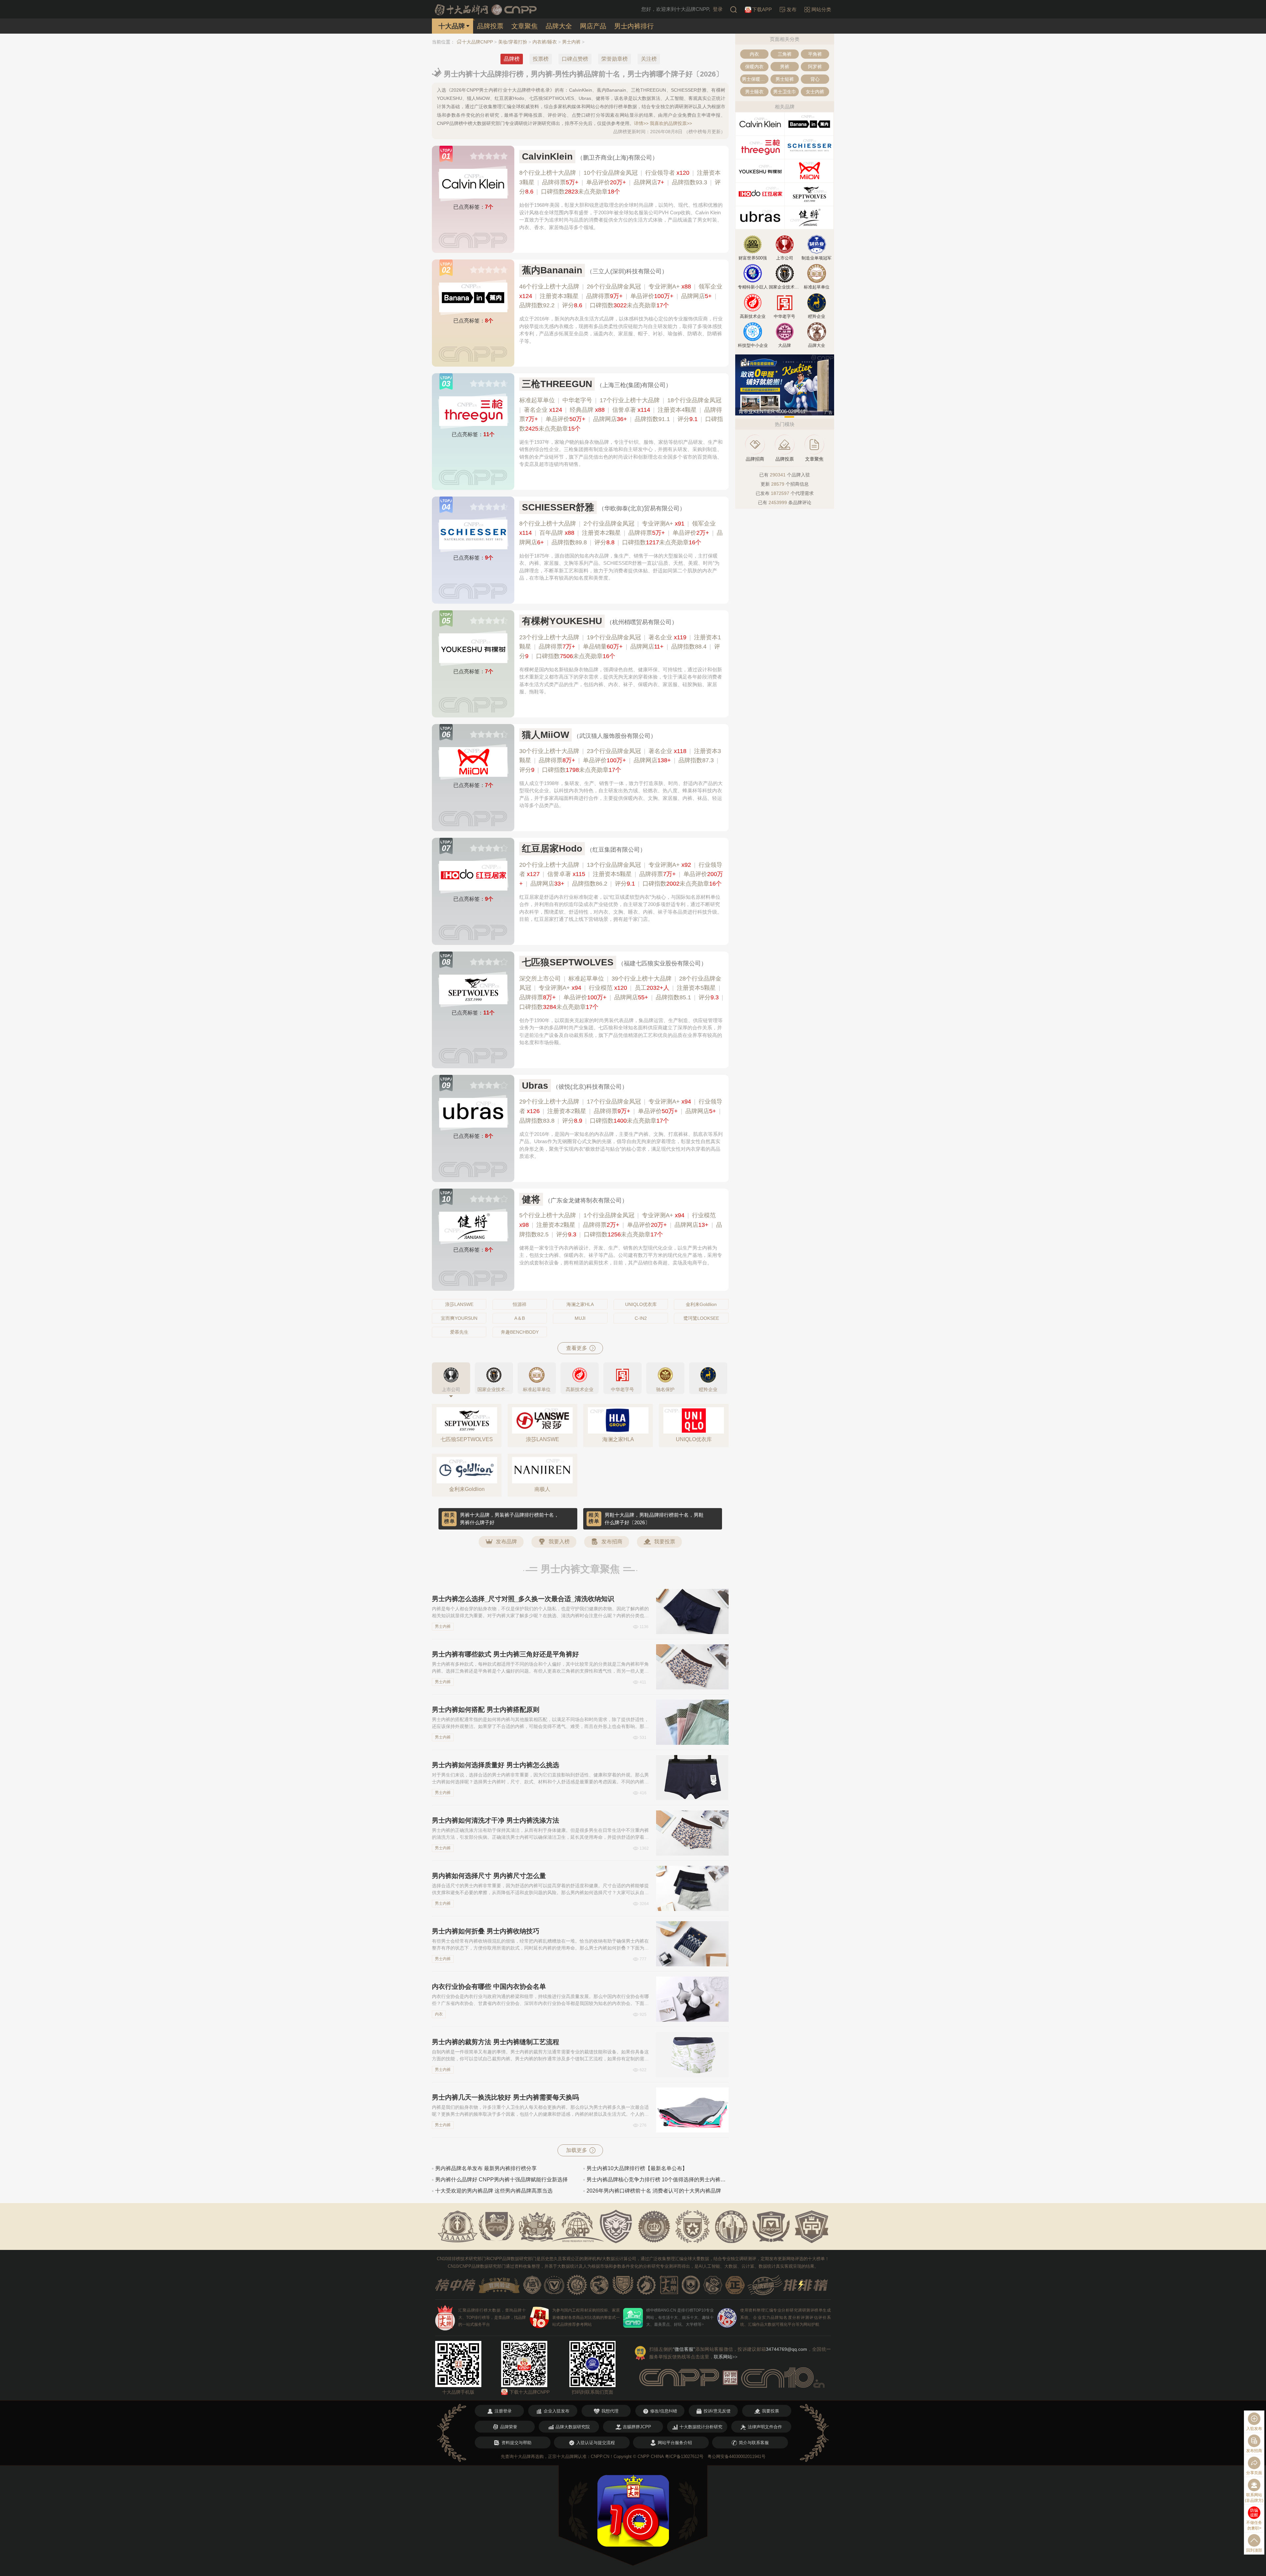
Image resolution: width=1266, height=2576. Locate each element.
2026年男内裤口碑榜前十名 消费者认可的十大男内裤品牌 (654, 2191)
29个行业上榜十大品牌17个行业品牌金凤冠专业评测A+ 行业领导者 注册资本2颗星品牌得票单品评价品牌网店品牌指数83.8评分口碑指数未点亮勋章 (621, 1111)
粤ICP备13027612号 (684, 2456)
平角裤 (815, 54)
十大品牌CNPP (477, 42)
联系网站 (726, 2357)
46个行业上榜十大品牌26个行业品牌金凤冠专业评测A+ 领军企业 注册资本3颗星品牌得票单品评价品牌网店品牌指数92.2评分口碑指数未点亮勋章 (621, 296)
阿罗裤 (815, 67)
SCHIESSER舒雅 (558, 507)
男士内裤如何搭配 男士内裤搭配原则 (486, 1710)
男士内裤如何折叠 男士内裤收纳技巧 (486, 1931)
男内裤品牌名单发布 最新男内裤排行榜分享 (486, 2168)
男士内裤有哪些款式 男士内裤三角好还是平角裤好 (505, 1654)
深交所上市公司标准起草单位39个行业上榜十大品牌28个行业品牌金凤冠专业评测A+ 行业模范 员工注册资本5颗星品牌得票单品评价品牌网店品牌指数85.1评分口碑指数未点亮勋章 (621, 993)
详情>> (641, 123)
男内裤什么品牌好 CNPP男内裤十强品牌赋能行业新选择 (501, 2180)
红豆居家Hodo (552, 849)
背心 (815, 79)
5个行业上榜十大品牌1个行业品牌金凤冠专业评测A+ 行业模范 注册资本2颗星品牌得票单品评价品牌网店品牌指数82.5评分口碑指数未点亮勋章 (621, 1225)
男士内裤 (571, 42)
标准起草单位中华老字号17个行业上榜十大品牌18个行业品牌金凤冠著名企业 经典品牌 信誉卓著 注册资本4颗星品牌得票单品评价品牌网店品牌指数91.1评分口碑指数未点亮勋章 (621, 414)
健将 (531, 1199)
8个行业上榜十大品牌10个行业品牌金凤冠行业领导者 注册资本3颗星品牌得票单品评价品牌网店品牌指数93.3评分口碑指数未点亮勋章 (620, 182)
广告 (829, 412)
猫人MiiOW (545, 735)
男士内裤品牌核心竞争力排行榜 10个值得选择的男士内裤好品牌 (658, 2180)
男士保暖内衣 (755, 79)
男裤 (785, 67)
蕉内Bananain (552, 270)
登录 (718, 9)
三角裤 (785, 54)
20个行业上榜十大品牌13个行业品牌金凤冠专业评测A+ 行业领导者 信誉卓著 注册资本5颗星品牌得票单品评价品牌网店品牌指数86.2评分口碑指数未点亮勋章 (621, 874)
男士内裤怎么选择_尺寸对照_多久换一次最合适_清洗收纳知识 (523, 1599)
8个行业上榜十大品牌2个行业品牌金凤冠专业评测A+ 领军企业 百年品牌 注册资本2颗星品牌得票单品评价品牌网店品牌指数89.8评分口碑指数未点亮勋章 (621, 533)
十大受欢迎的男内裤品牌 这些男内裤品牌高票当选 (494, 2191)
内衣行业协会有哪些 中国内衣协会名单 (489, 1986)
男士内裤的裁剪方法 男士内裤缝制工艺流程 (496, 2042)
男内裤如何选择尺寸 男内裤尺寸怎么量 (489, 1876)
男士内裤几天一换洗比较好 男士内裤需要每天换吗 (505, 2097)
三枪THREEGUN (557, 384)
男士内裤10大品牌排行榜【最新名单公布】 (637, 2168)
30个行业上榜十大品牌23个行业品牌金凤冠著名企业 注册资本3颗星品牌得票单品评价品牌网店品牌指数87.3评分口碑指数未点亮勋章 (620, 761)
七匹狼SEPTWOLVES (568, 962)
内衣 (439, 2014)
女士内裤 (815, 92)
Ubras (535, 1086)
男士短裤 (785, 79)
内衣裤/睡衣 (545, 42)
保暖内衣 (754, 67)
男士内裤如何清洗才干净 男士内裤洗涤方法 (496, 1820)
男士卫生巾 (785, 92)
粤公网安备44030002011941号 (737, 2456)
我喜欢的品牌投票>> (671, 123)
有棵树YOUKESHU (562, 621)
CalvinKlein (547, 156)
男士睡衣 (754, 92)
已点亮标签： (473, 207)
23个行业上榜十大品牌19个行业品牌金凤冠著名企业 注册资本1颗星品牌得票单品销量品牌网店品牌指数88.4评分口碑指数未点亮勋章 (620, 647)
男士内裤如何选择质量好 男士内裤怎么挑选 (496, 1765)
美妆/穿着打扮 (513, 42)
